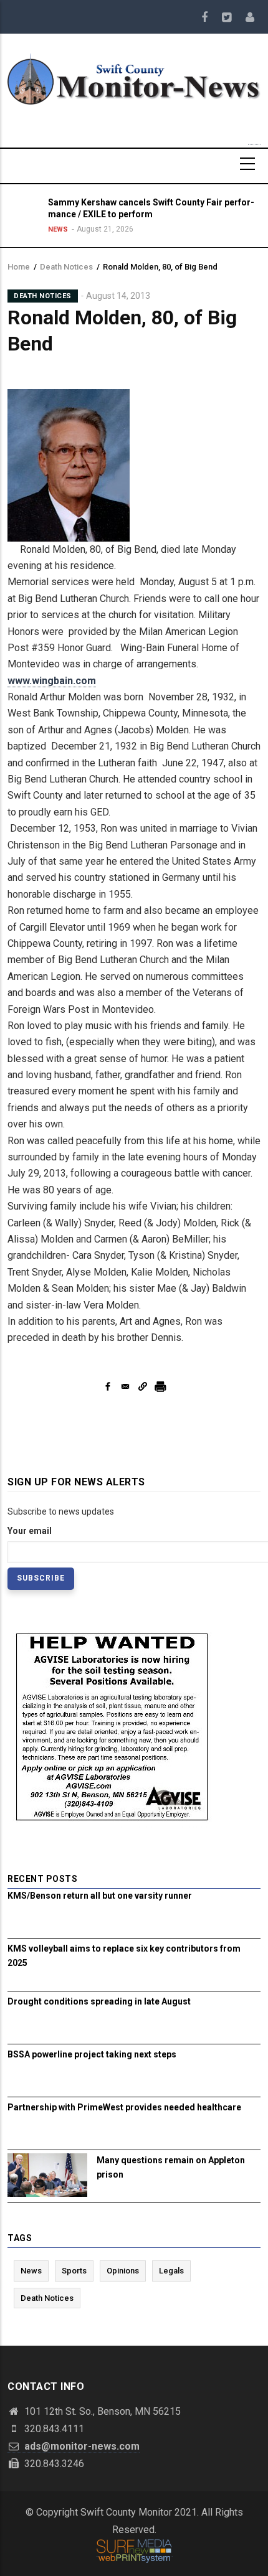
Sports (74, 2271)
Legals (171, 2271)
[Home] (134, 78)
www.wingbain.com (52, 681)
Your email (30, 1531)
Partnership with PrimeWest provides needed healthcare (124, 2107)
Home (19, 267)
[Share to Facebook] (108, 1386)
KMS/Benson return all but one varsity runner (100, 1896)
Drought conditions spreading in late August (99, 2001)
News (58, 229)
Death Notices (66, 267)
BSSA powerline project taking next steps (92, 2054)
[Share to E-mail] (125, 1386)
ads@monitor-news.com (81, 2446)
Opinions (123, 2271)
